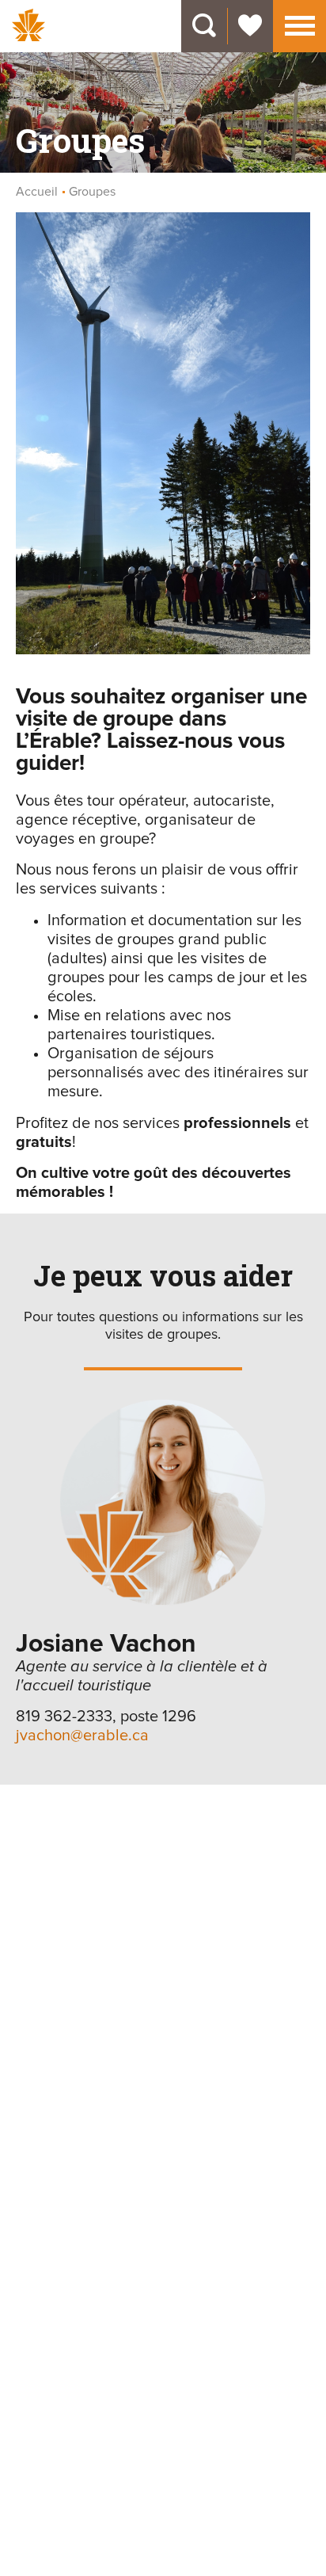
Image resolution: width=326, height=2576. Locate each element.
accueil (37, 192)
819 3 (34, 1717)
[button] (300, 24)
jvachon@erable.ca (82, 1736)
